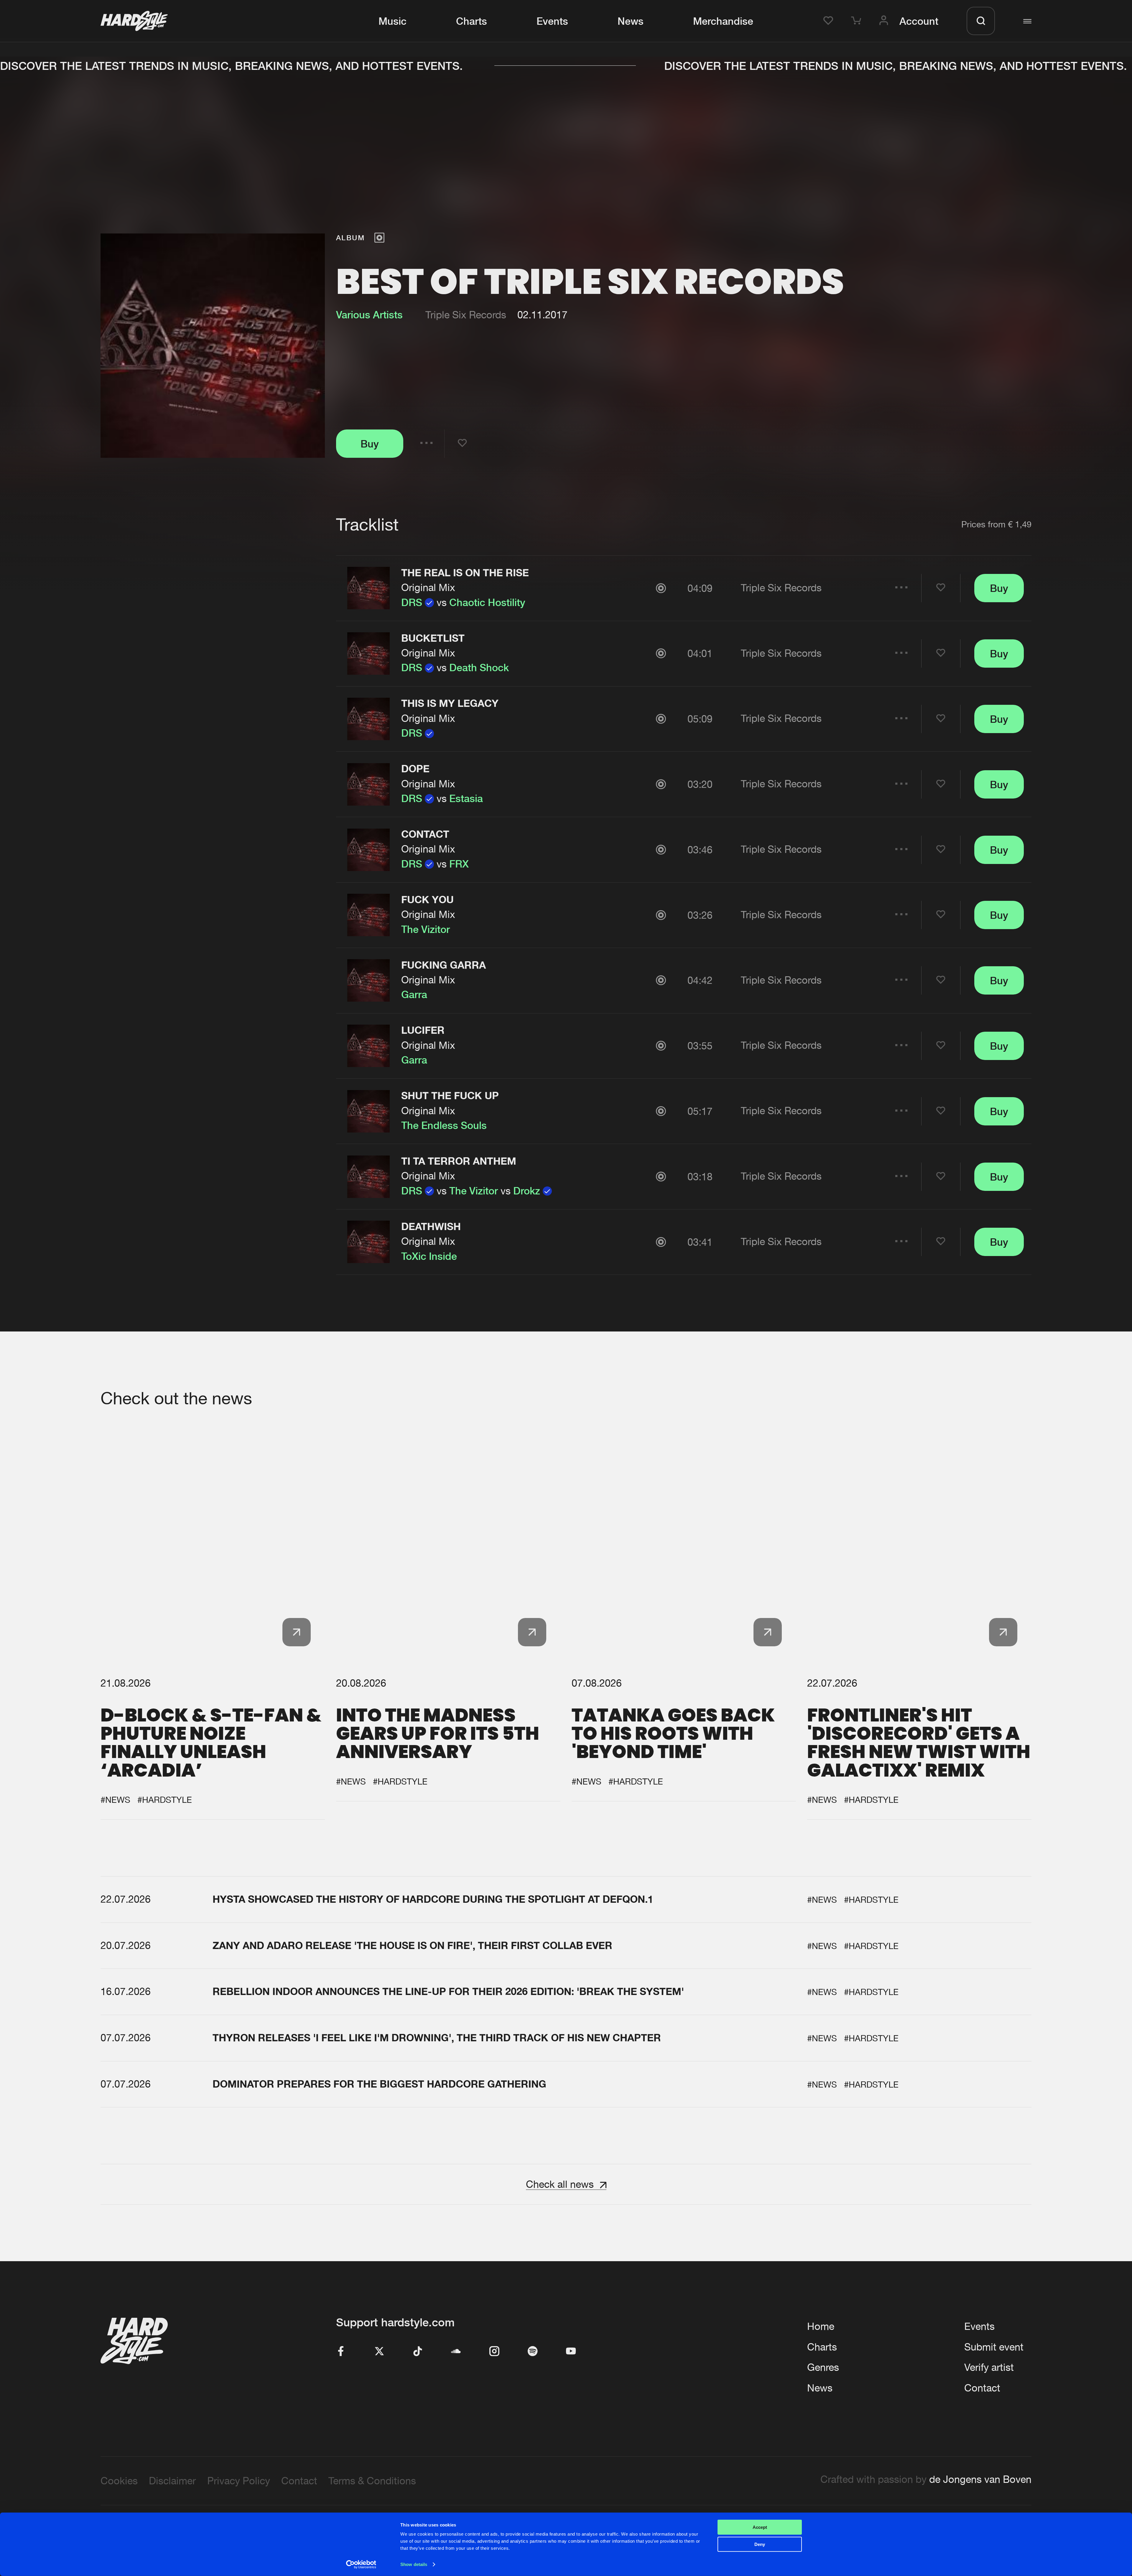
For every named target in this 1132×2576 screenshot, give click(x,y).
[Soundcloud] (456, 2352)
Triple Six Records (466, 315)
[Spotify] (533, 2352)
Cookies (119, 2481)
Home (821, 2326)
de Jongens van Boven (980, 2479)
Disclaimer (172, 2481)
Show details (414, 2564)
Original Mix (428, 587)
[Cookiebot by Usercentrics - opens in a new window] (361, 2565)
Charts (472, 21)
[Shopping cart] (858, 21)
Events (552, 21)
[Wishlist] (830, 21)
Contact (982, 2388)
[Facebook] (341, 2352)
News (631, 21)
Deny (760, 2544)
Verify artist (989, 2367)
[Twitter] (379, 2352)
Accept (760, 2527)
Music (393, 21)
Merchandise (723, 21)
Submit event (994, 2347)
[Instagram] (494, 2352)
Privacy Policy (239, 2481)
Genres (823, 2367)
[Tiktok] (418, 2352)
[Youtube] (571, 2352)
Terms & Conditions (372, 2481)
